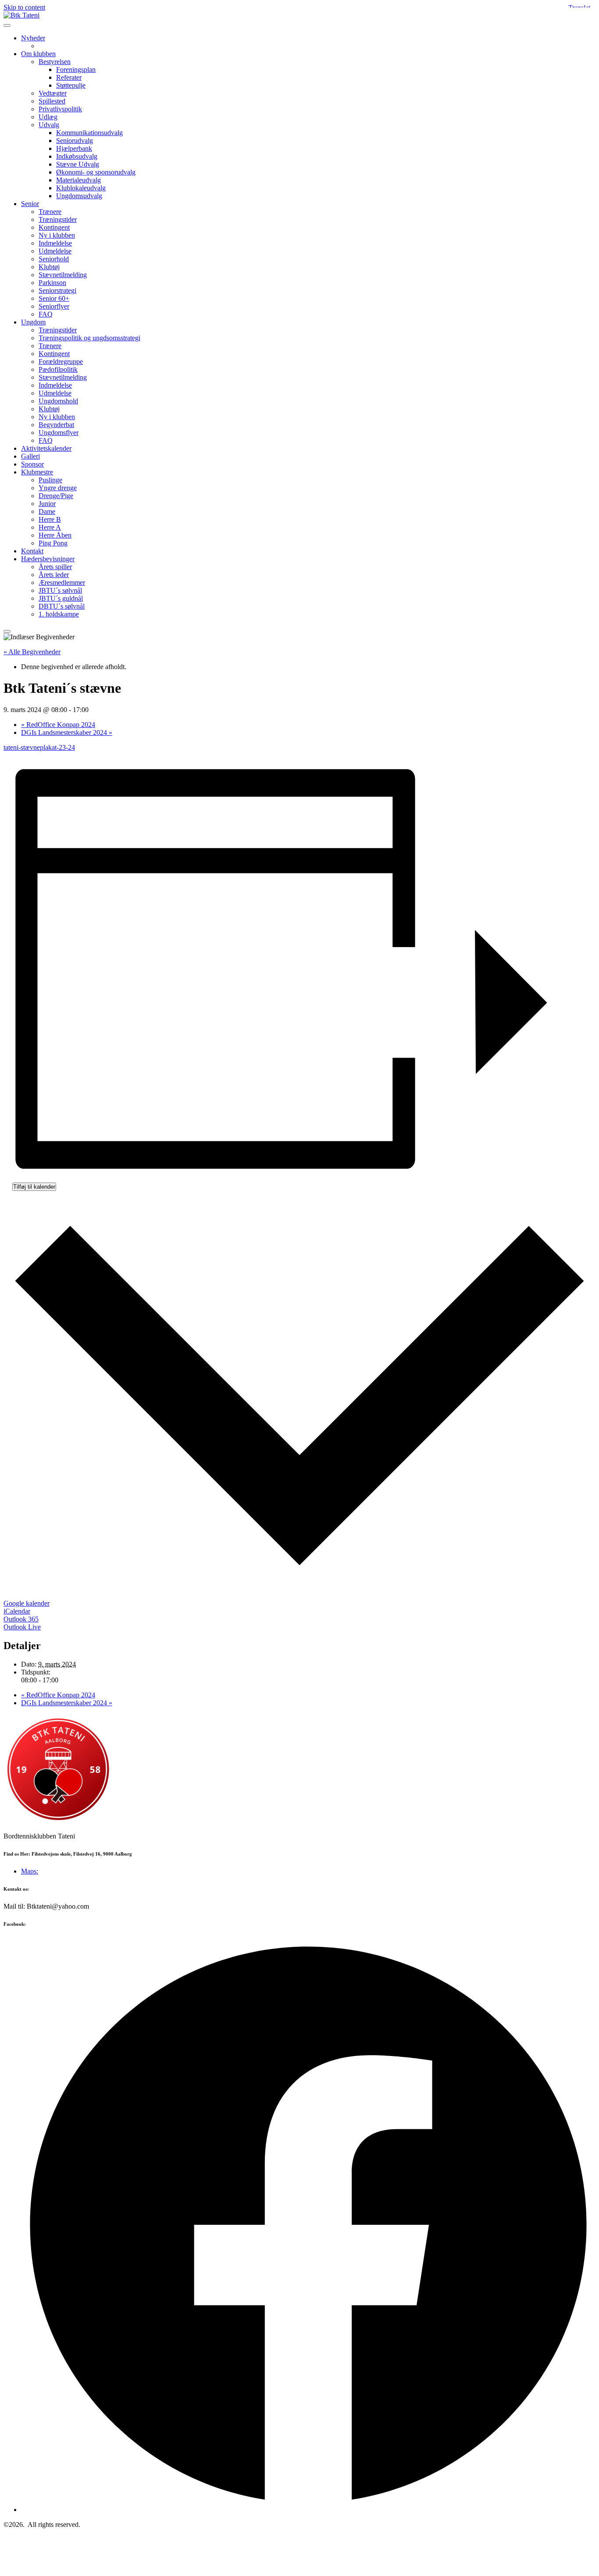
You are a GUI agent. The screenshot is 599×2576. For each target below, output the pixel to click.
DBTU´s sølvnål (62, 606)
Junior (47, 504)
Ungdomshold (58, 401)
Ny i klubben (57, 235)
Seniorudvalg (75, 141)
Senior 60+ (54, 298)
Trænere (50, 212)
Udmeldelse (55, 251)
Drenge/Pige (56, 496)
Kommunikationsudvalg (89, 133)
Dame (47, 511)
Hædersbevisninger (48, 559)
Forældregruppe (61, 362)
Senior (30, 204)
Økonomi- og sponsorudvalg (96, 172)
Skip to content (24, 7)
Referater (69, 77)
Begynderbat (56, 425)
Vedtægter (53, 93)
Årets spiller (55, 567)
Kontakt (32, 551)
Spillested (52, 101)
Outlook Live (22, 1627)
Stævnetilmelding (63, 275)
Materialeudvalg (78, 180)
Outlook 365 (21, 1619)
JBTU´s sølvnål (60, 590)
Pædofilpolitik (58, 369)
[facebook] (308, 2510)
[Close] (7, 631)
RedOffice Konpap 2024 (58, 725)
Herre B (50, 519)
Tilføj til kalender (34, 1187)
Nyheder (33, 38)
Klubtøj (49, 267)
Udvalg (49, 125)
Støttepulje (71, 85)
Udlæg (48, 117)
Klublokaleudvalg (81, 188)
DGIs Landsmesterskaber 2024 (67, 732)
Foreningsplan (76, 69)
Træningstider (58, 219)
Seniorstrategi (57, 290)
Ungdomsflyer (59, 433)
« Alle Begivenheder (32, 652)
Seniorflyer (54, 306)
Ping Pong (53, 543)
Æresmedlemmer (62, 583)
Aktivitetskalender (46, 448)
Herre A (50, 527)
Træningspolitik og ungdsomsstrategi (89, 338)
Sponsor (32, 464)
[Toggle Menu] (7, 25)
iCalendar (17, 1611)
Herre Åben (55, 535)
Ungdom (33, 322)
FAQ (46, 314)
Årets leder (54, 575)
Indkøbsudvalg (77, 156)
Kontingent (54, 227)
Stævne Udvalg (78, 164)
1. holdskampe (59, 614)
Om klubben (38, 54)
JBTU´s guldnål (61, 598)
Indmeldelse (55, 243)
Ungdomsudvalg (79, 196)
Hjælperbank (74, 148)
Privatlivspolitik (60, 109)
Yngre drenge (58, 488)
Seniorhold (54, 259)
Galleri (30, 456)
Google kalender (27, 1603)
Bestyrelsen (55, 62)
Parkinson (52, 283)
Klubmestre (37, 472)
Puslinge (50, 480)
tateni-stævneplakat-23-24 (39, 747)
